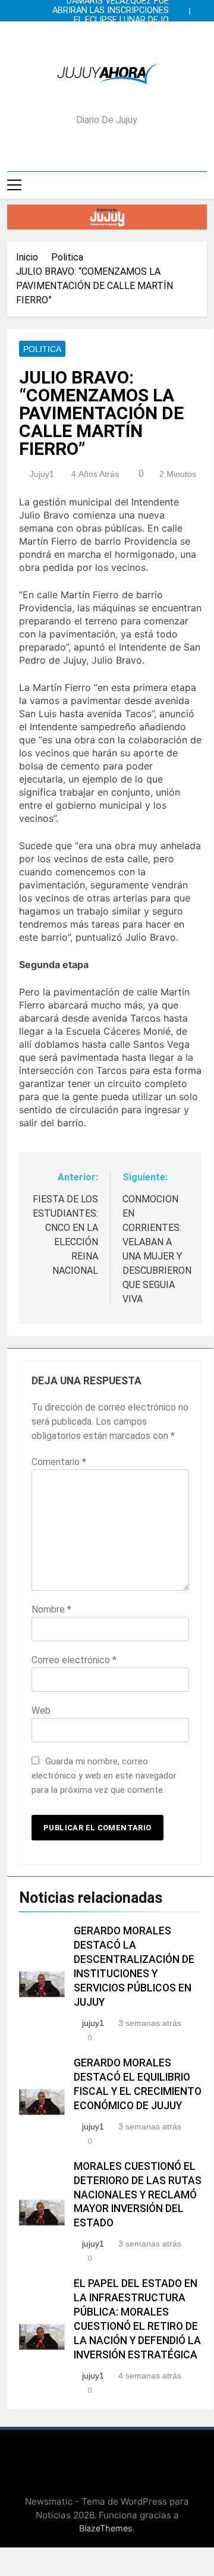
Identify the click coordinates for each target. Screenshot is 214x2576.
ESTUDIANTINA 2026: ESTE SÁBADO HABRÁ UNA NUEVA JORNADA (114, 30)
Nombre (51, 1609)
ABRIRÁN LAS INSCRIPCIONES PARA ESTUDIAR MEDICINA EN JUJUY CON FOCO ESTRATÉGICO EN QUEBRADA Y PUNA (108, 11)
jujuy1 (42, 474)
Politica (42, 349)
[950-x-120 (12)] (107, 217)
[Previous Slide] (183, 8)
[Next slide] (201, 8)
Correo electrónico (74, 1660)
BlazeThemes (106, 2528)
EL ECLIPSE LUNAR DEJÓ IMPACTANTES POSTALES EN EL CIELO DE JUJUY (111, 20)
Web (41, 1710)
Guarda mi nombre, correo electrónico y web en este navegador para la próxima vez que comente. (104, 1776)
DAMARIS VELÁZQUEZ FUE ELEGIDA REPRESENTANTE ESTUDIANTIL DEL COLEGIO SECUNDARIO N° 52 (116, 39)
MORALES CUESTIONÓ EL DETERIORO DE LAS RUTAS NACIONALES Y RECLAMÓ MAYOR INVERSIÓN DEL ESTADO (138, 2195)
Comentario (59, 1462)
